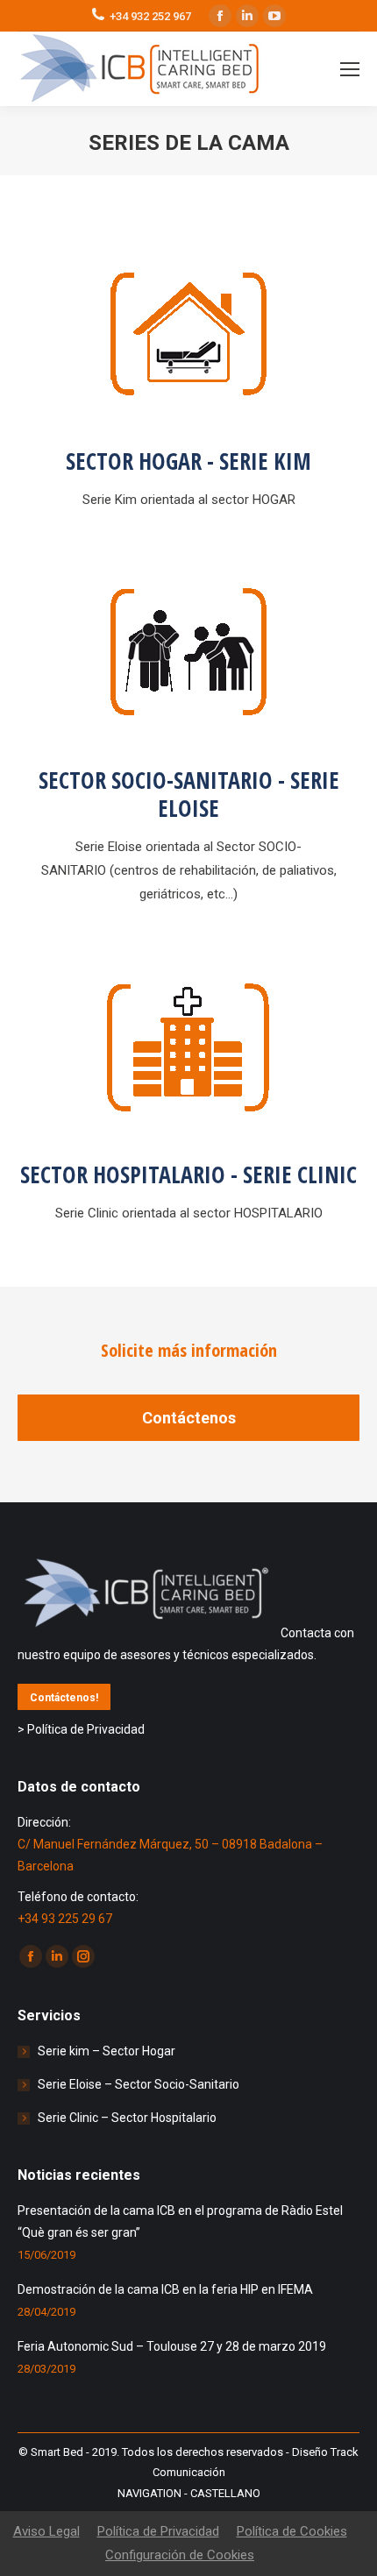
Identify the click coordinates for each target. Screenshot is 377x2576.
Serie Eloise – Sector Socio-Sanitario (139, 2084)
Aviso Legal (46, 2531)
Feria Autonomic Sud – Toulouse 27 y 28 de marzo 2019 (172, 2346)
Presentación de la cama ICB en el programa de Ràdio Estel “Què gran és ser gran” (180, 2221)
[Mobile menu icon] (350, 69)
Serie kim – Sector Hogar (107, 2051)
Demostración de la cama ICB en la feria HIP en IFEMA (165, 2289)
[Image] (188, 333)
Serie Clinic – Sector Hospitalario (127, 2118)
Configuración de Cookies (180, 2555)
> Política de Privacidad (81, 1729)
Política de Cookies (292, 2531)
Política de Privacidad (158, 2531)
